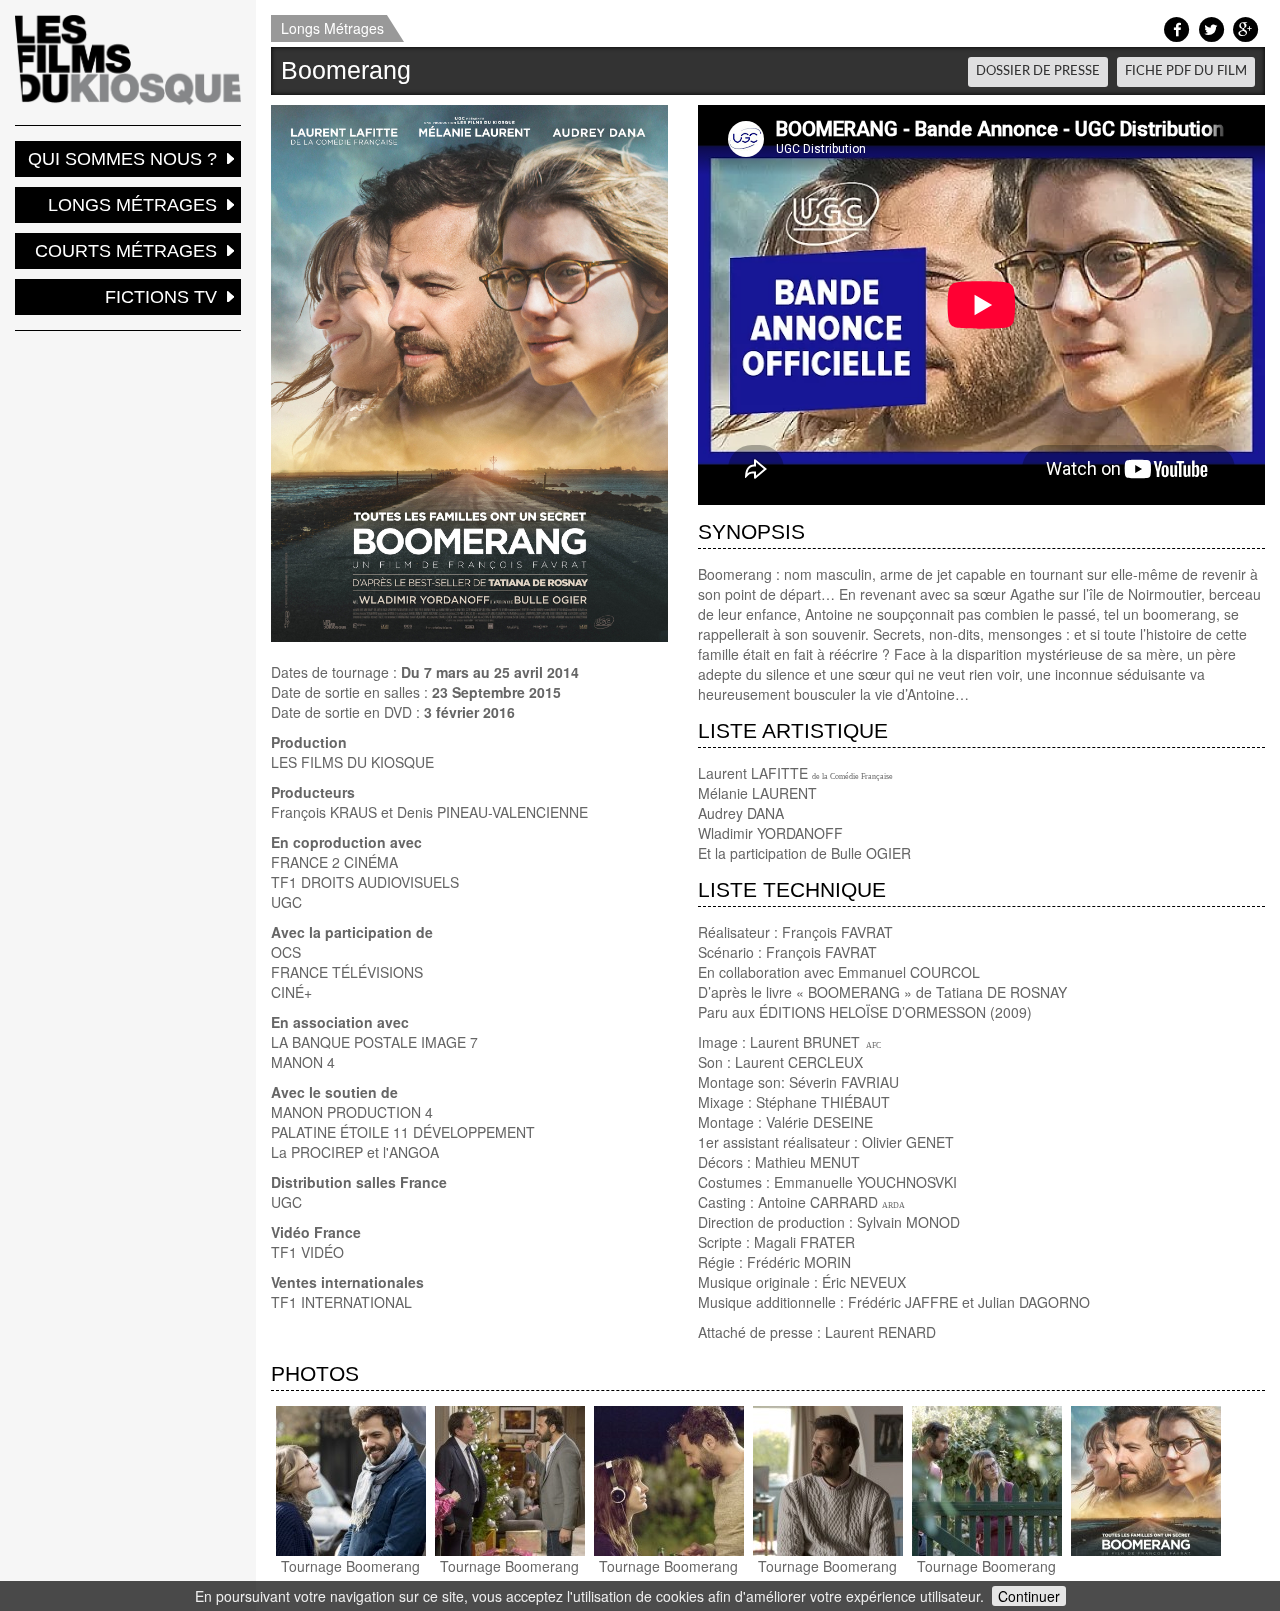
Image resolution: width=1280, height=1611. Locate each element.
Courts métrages (126, 251)
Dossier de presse (1038, 71)
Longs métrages (132, 205)
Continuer (1029, 1596)
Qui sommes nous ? (122, 159)
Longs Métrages (332, 28)
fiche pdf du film (1186, 71)
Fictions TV (161, 297)
